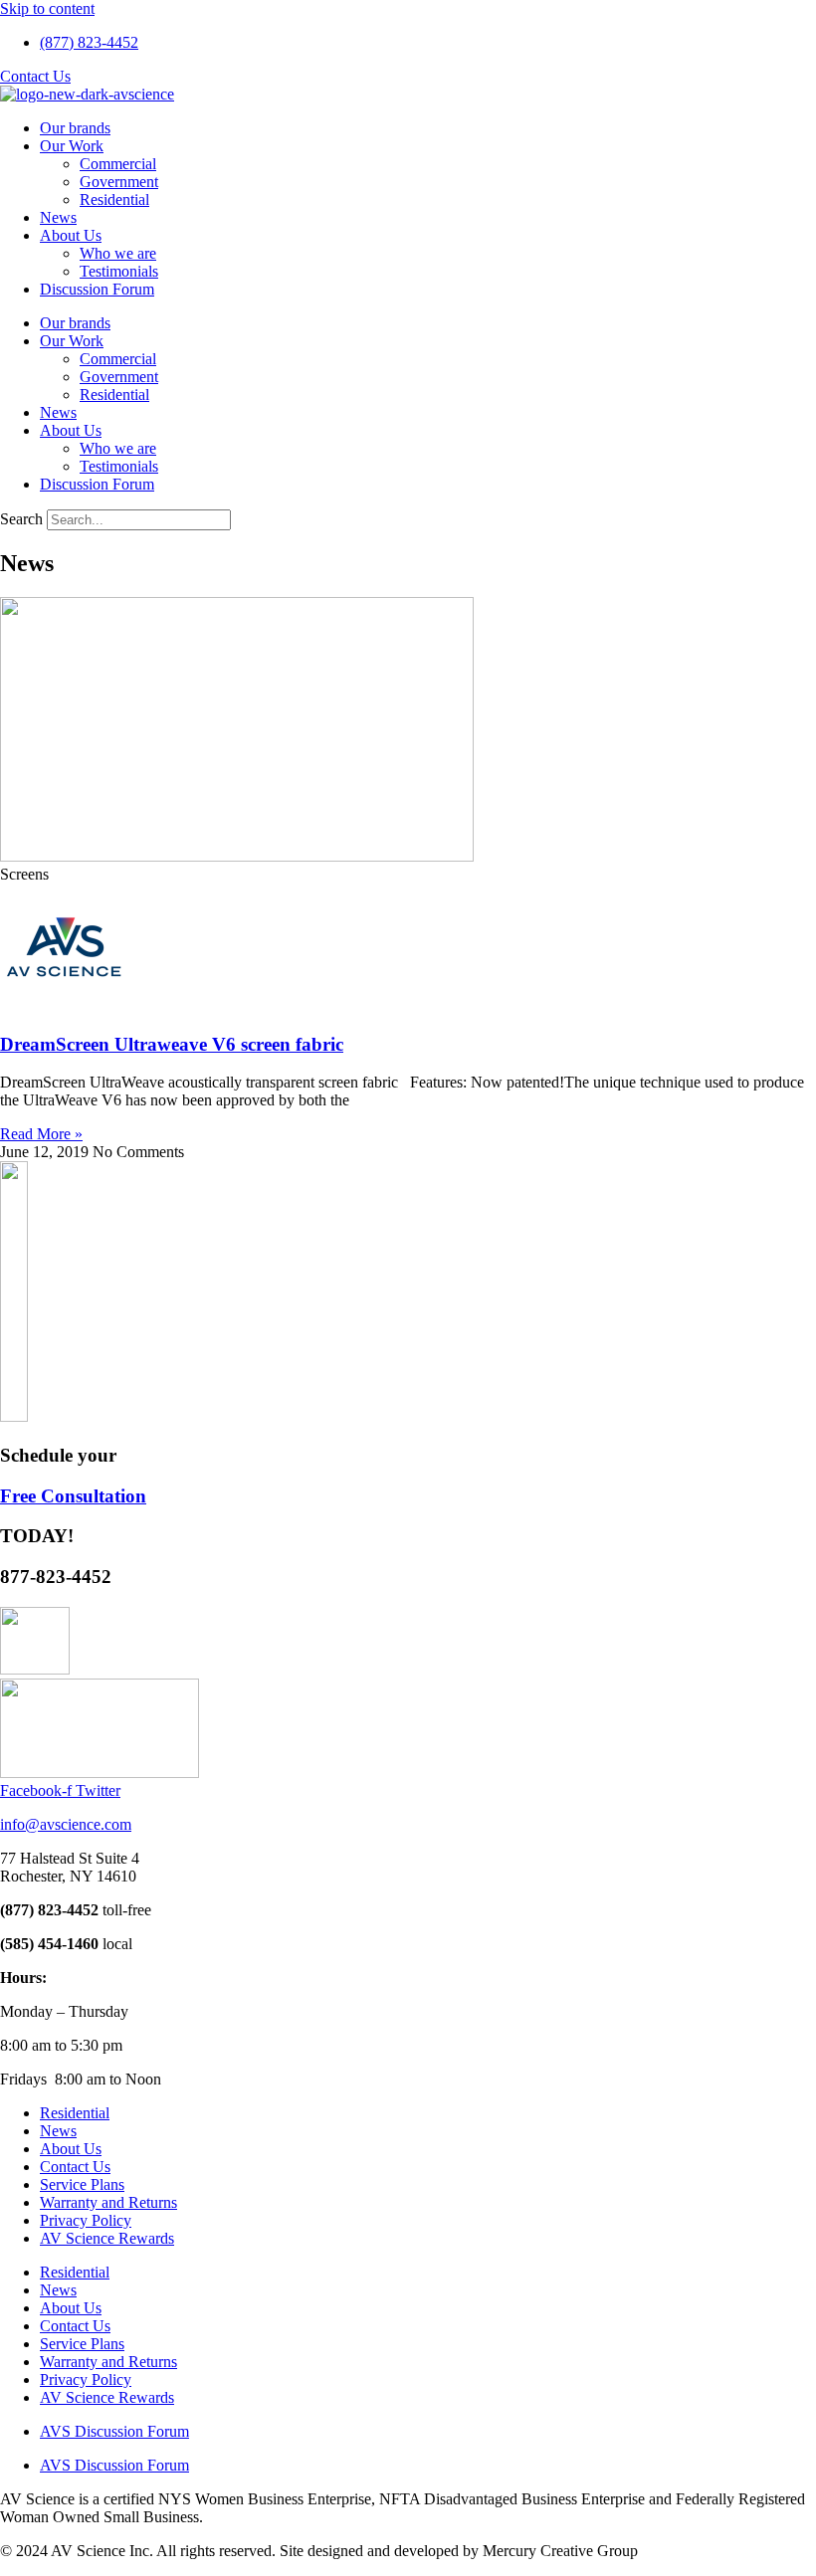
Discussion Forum (97, 289)
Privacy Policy (86, 2220)
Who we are (118, 253)
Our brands (75, 128)
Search (21, 519)
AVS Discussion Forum (114, 2431)
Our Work (72, 146)
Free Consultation (73, 1496)
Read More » (41, 1134)
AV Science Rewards (107, 2238)
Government (119, 182)
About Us (71, 235)
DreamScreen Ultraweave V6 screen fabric (172, 1044)
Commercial (118, 164)
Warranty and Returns (108, 2202)
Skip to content (47, 8)
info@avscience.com (66, 1824)
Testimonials (119, 271)
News (58, 217)
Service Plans (82, 2184)
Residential (114, 199)
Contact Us (75, 2167)
